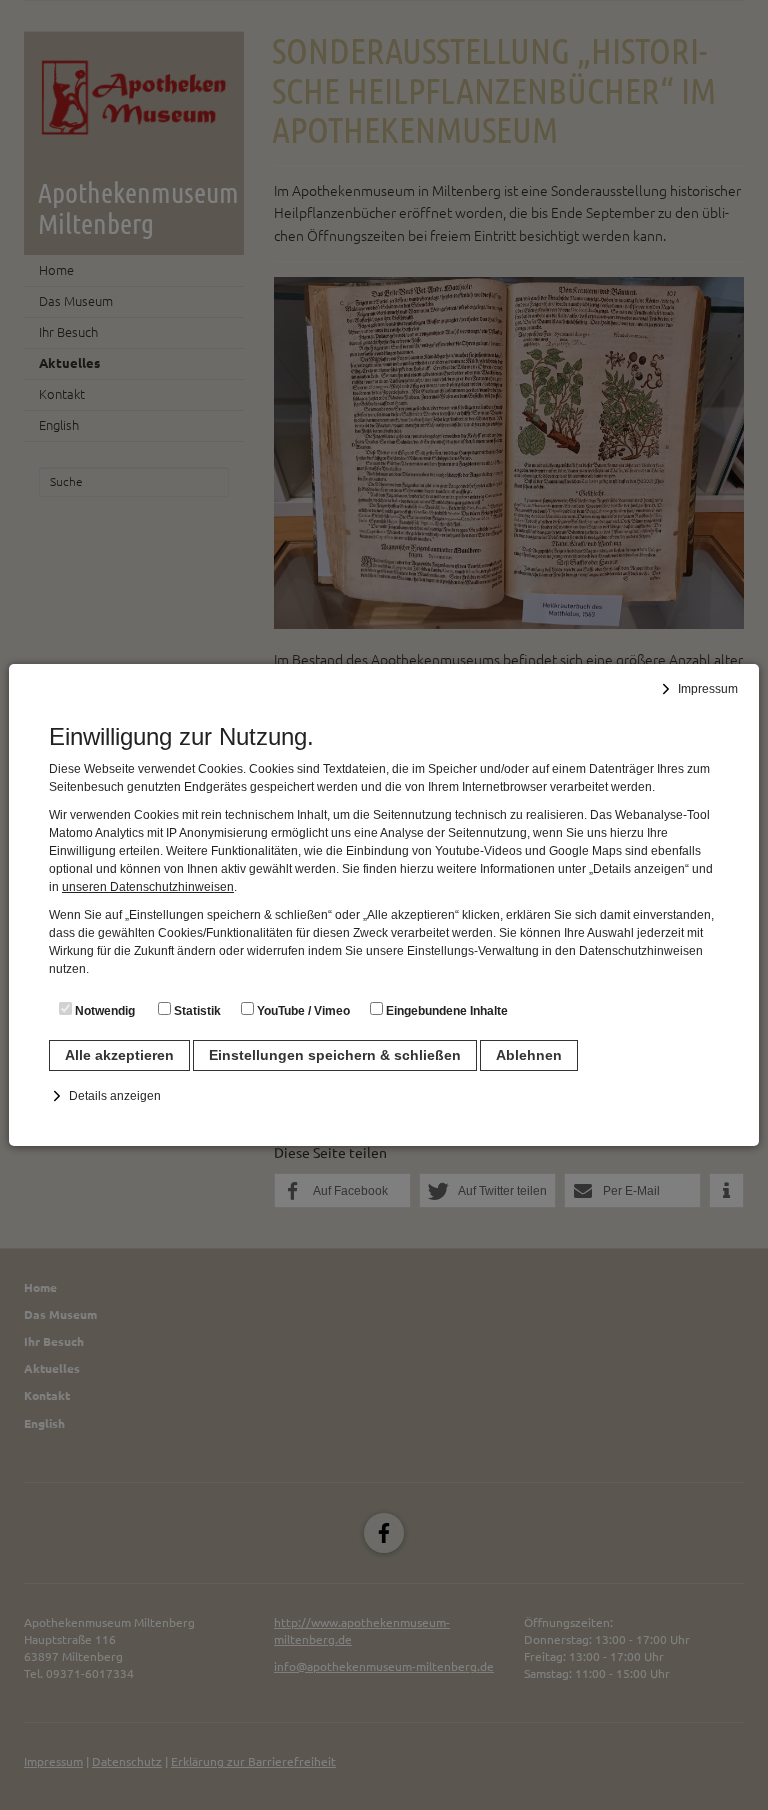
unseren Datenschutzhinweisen (148, 887)
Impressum (708, 689)
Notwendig (103, 1011)
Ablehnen (529, 1055)
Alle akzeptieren (119, 1055)
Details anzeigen (115, 1096)
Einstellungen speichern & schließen (335, 1055)
